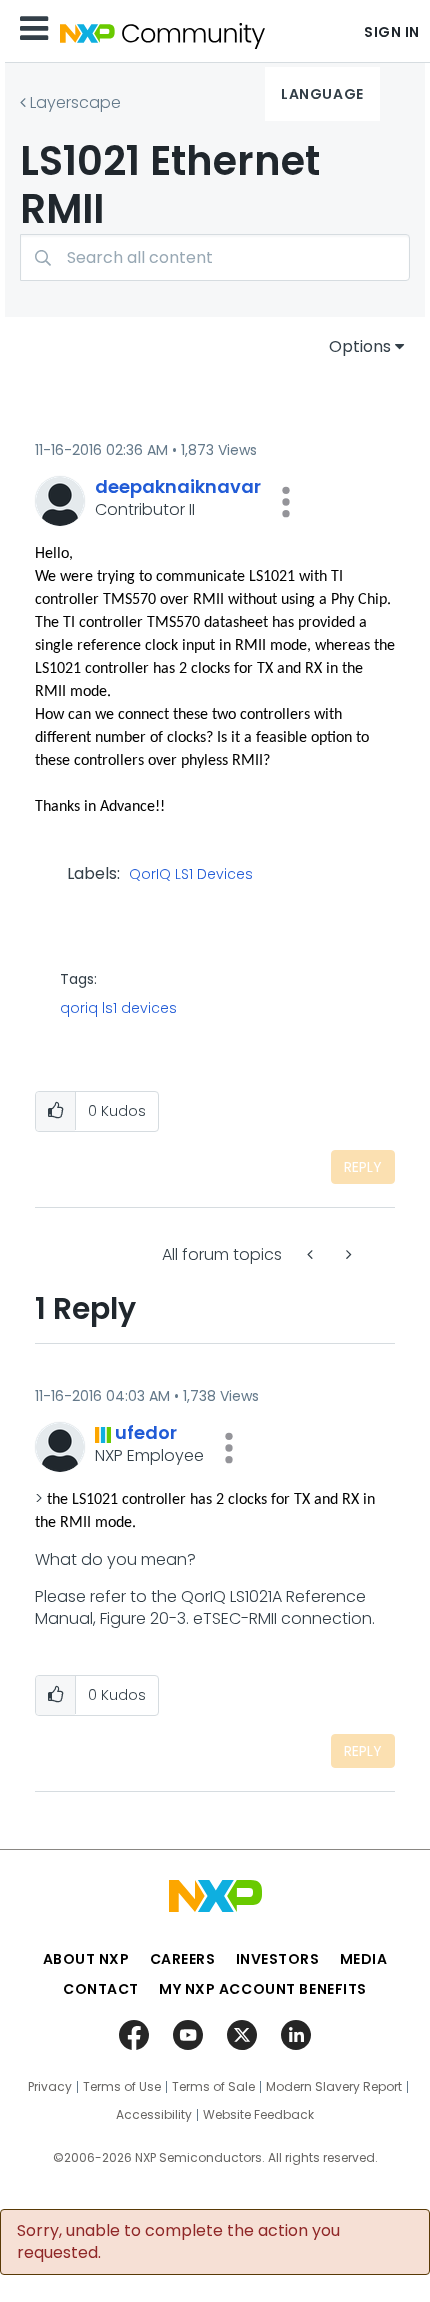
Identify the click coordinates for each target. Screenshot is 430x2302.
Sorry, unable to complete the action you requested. (178, 2242)
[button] (286, 502)
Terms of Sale (213, 2087)
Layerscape (75, 102)
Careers (183, 1959)
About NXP (86, 1959)
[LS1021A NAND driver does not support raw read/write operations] (347, 1254)
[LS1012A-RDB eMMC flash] (312, 1254)
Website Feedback (258, 2115)
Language (322, 94)
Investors (278, 1959)
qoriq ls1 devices (118, 1008)
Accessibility (154, 2115)
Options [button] (360, 346)
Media (364, 1959)
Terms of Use (122, 2087)
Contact (101, 1989)
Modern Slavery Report (334, 2087)
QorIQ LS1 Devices (191, 875)
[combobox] (215, 257)
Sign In (392, 32)
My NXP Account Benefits (263, 1989)
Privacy (50, 2087)
